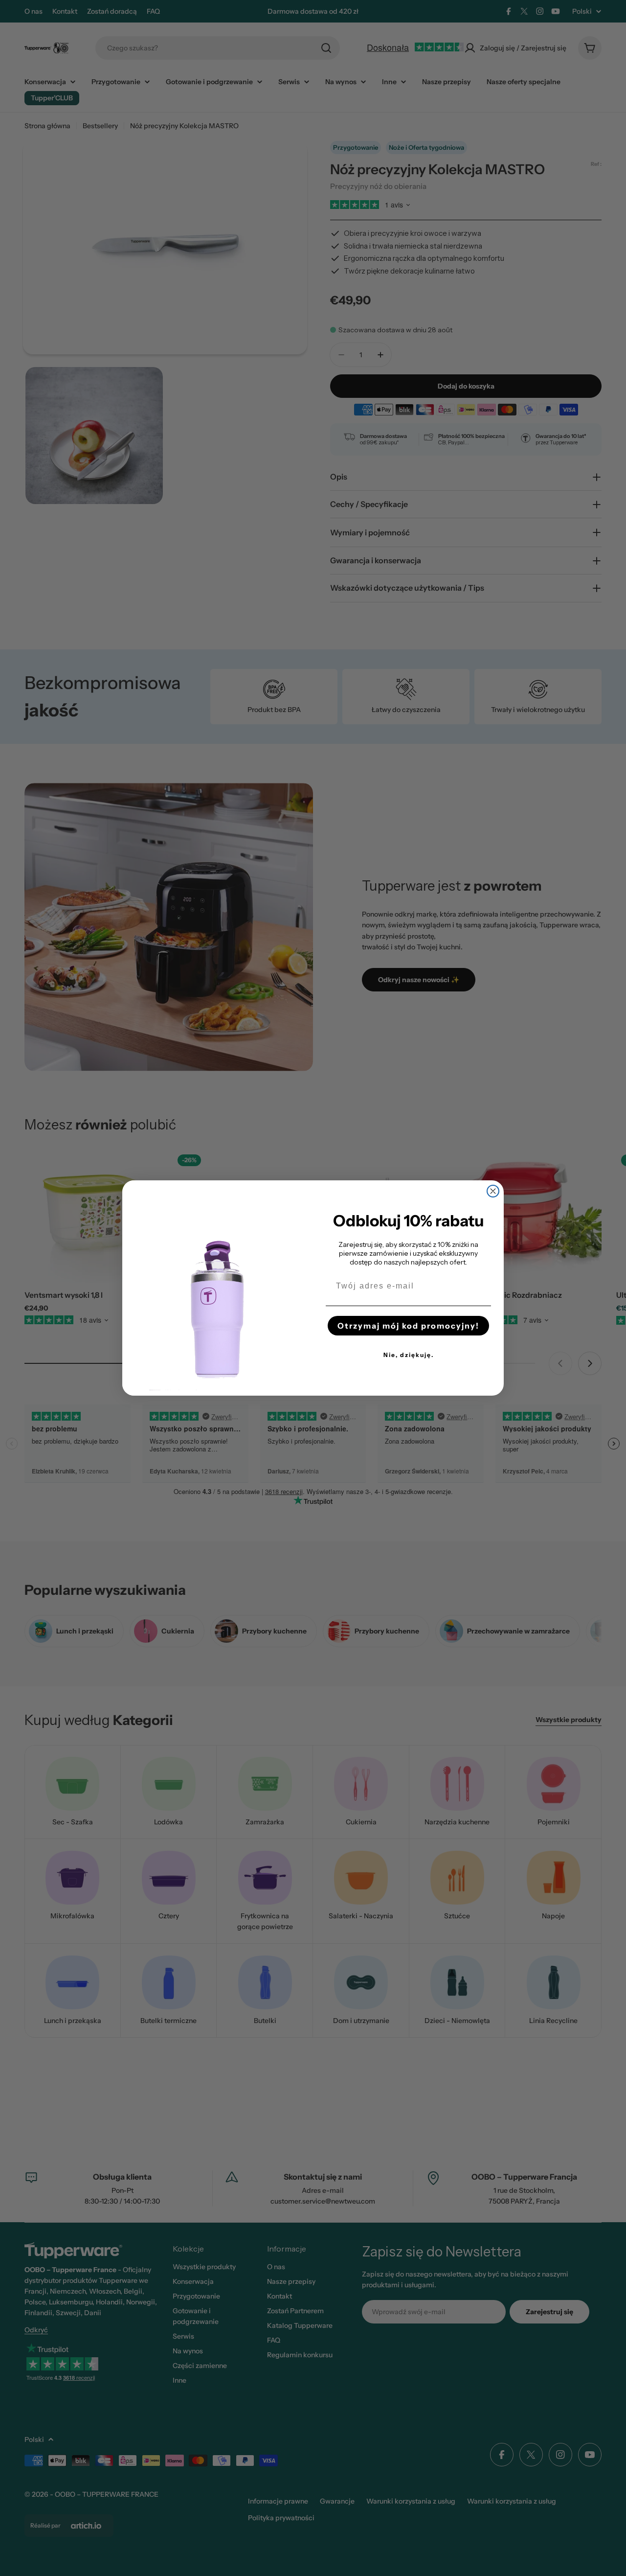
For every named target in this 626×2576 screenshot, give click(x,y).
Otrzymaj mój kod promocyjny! (408, 1326)
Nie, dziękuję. (409, 1355)
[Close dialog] (493, 1191)
